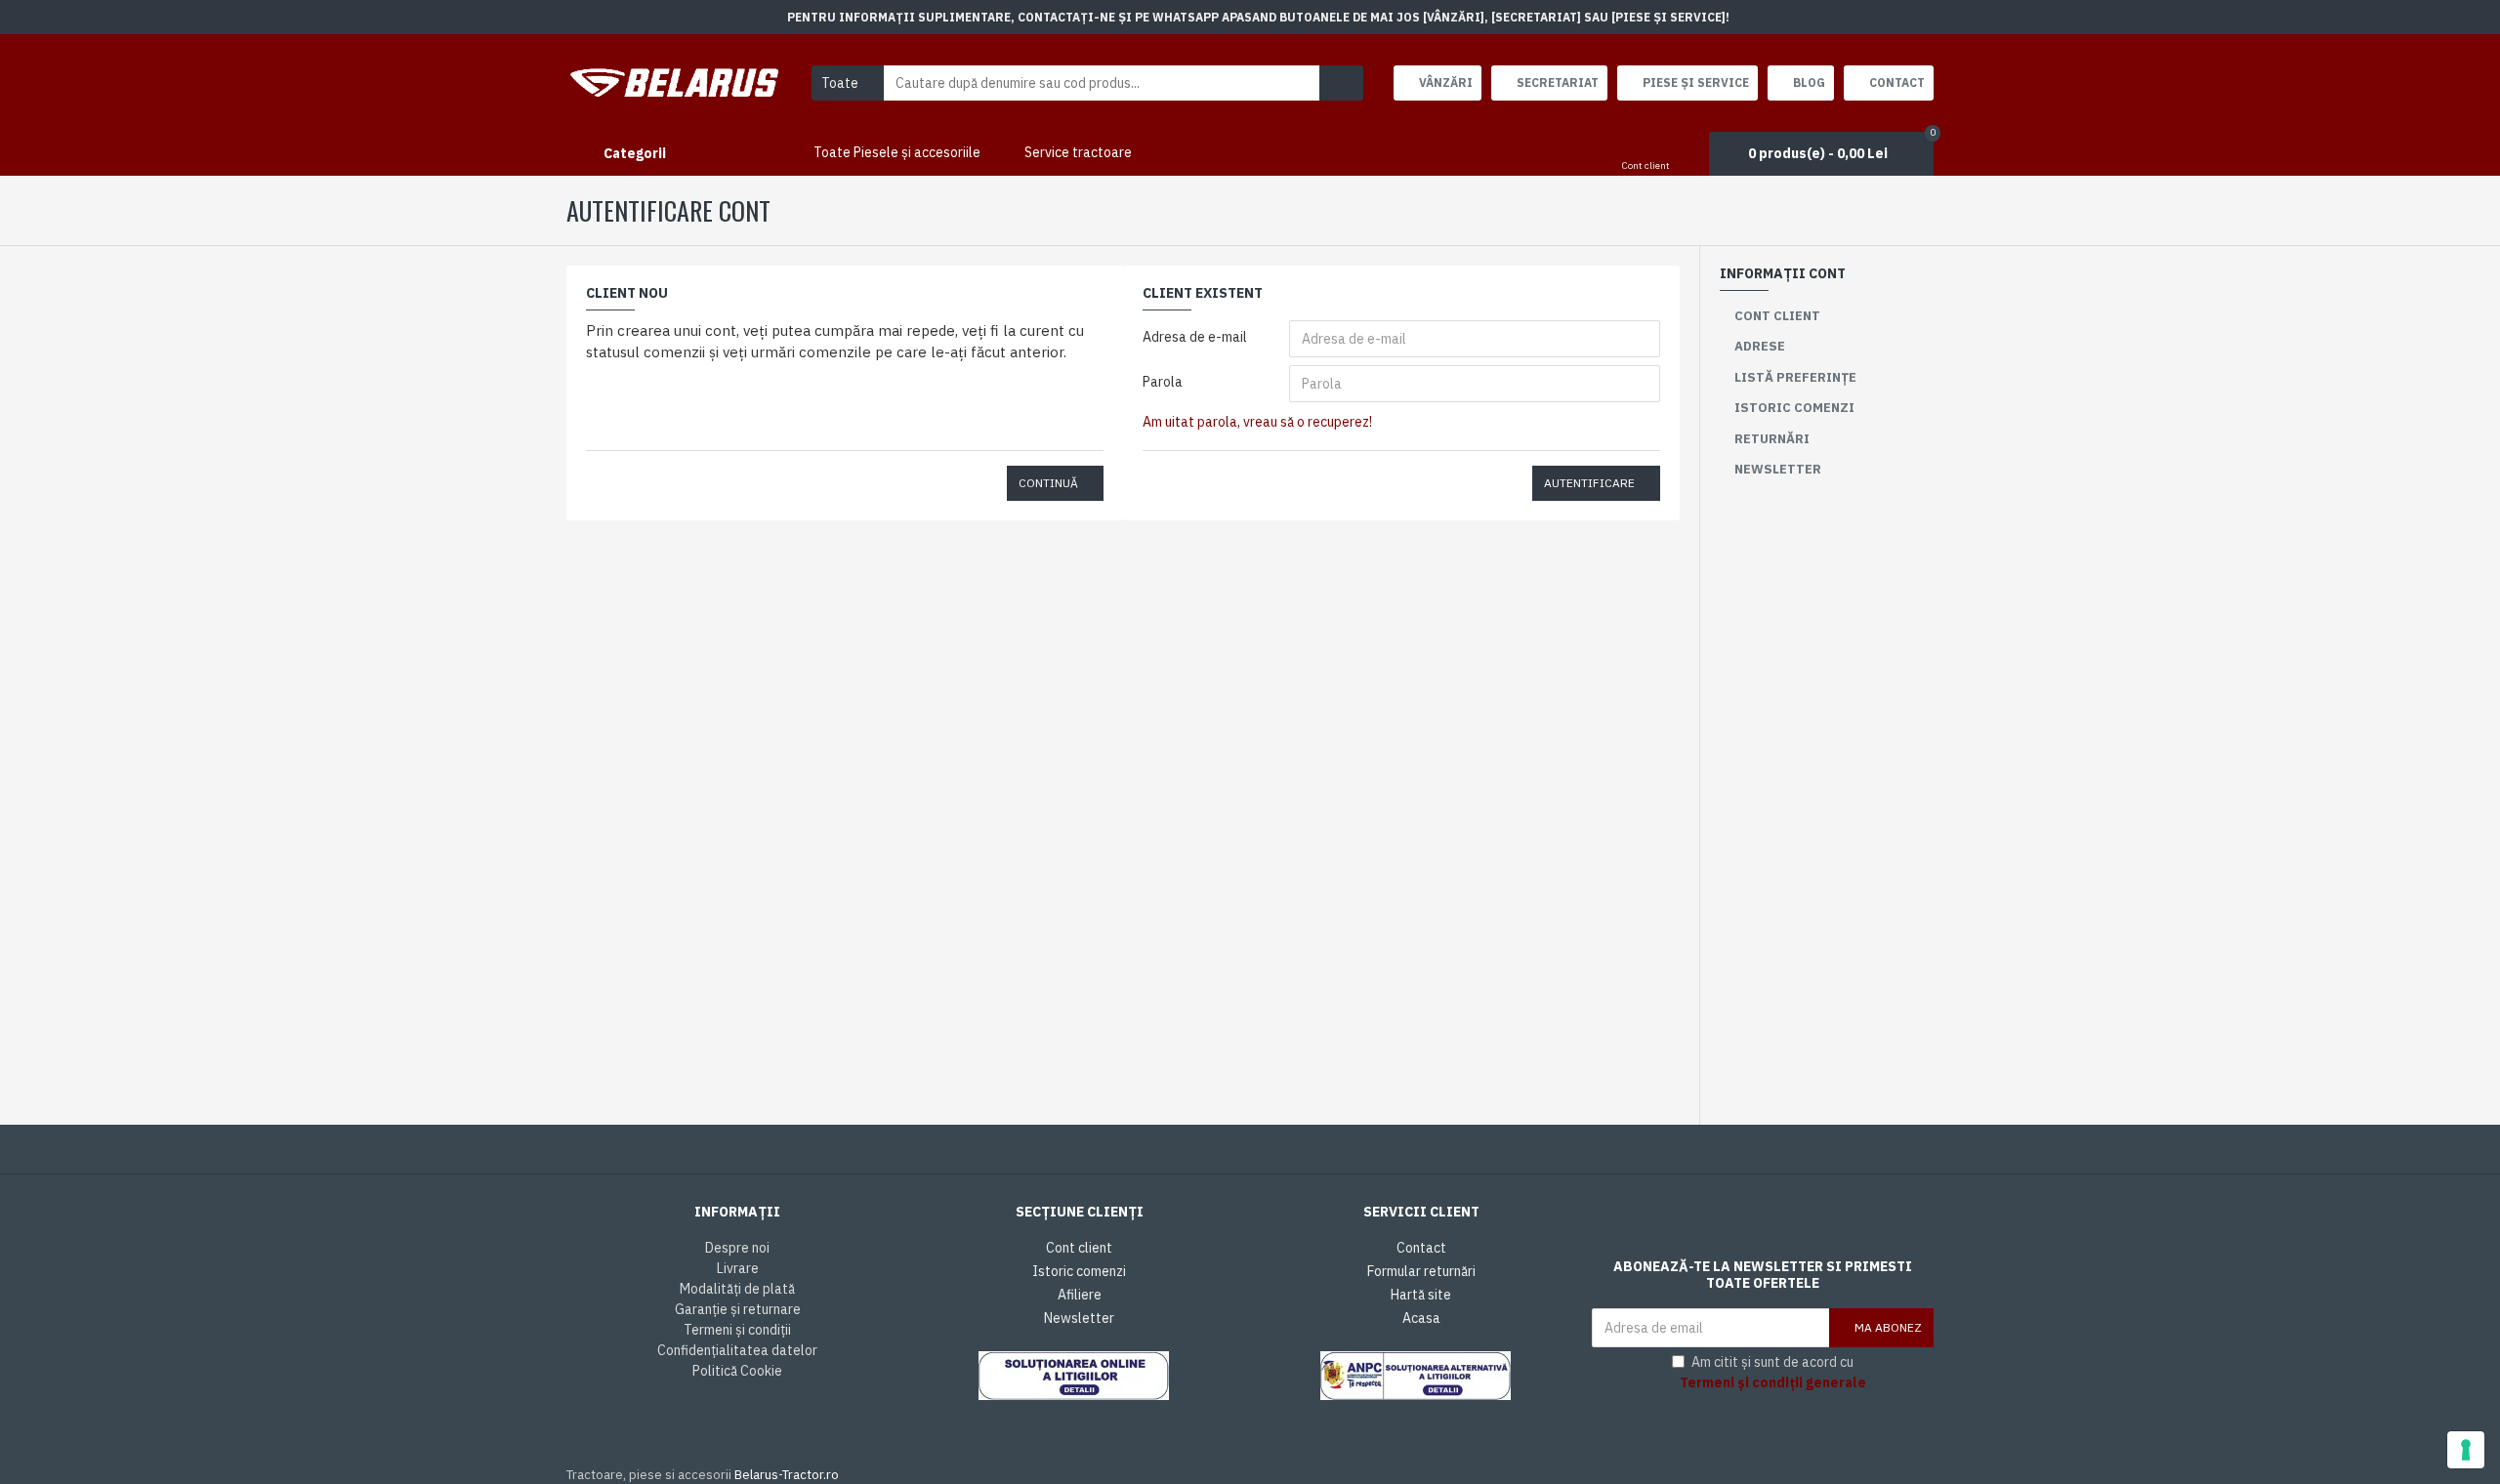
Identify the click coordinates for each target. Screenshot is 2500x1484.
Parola (1163, 382)
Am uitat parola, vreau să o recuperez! (1257, 422)
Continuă (1048, 483)
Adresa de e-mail (1195, 337)
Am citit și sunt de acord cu (1773, 1372)
